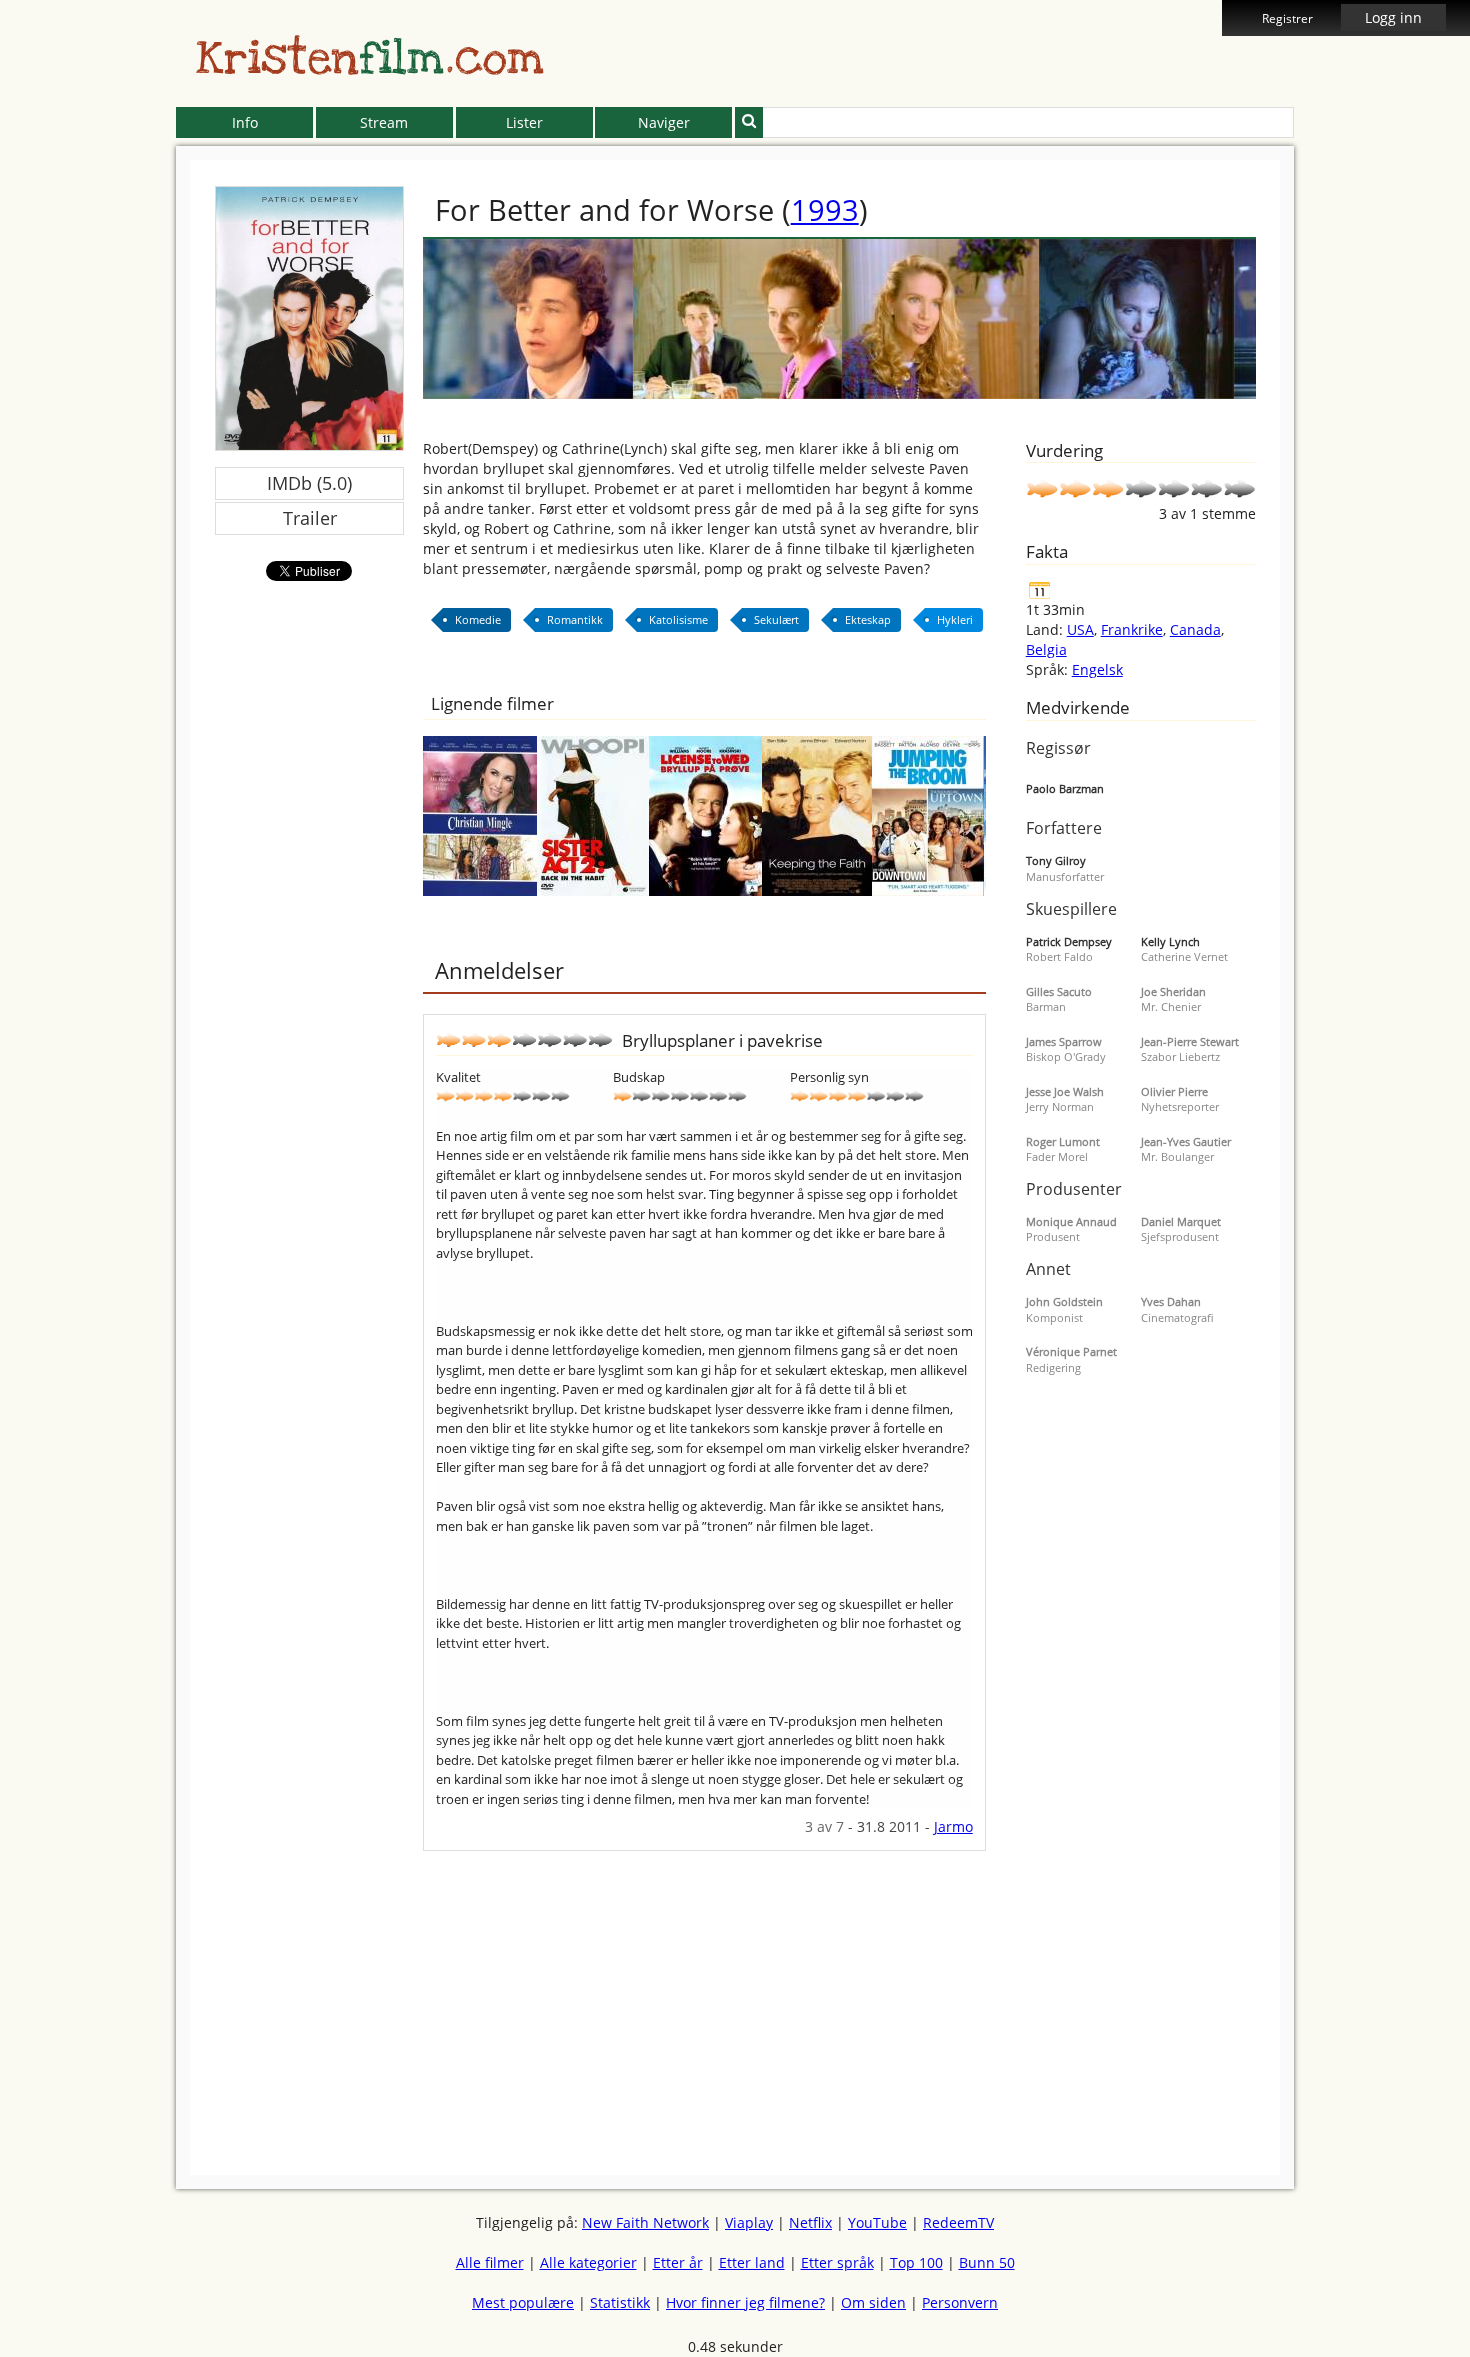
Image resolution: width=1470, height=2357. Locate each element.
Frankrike (1132, 629)
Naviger (664, 122)
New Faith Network (645, 2222)
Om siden (873, 2302)
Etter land (752, 2262)
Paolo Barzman (1065, 788)
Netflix (810, 2222)
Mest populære (523, 2302)
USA (1080, 629)
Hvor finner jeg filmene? (745, 2302)
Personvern (960, 2302)
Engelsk (1097, 669)
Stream (384, 122)
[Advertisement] (85, 460)
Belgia (1046, 649)
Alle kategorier (588, 2262)
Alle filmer (490, 2262)
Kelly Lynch (1170, 941)
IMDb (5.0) (309, 483)
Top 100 (916, 2262)
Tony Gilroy (1056, 860)
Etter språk (837, 2262)
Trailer (310, 518)
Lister (524, 122)
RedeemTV (958, 2222)
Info (245, 122)
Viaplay (749, 2222)
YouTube (877, 2222)
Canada (1195, 629)
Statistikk (620, 2302)
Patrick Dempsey (1069, 941)
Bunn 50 (987, 2262)
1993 (825, 209)
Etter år (678, 2262)
